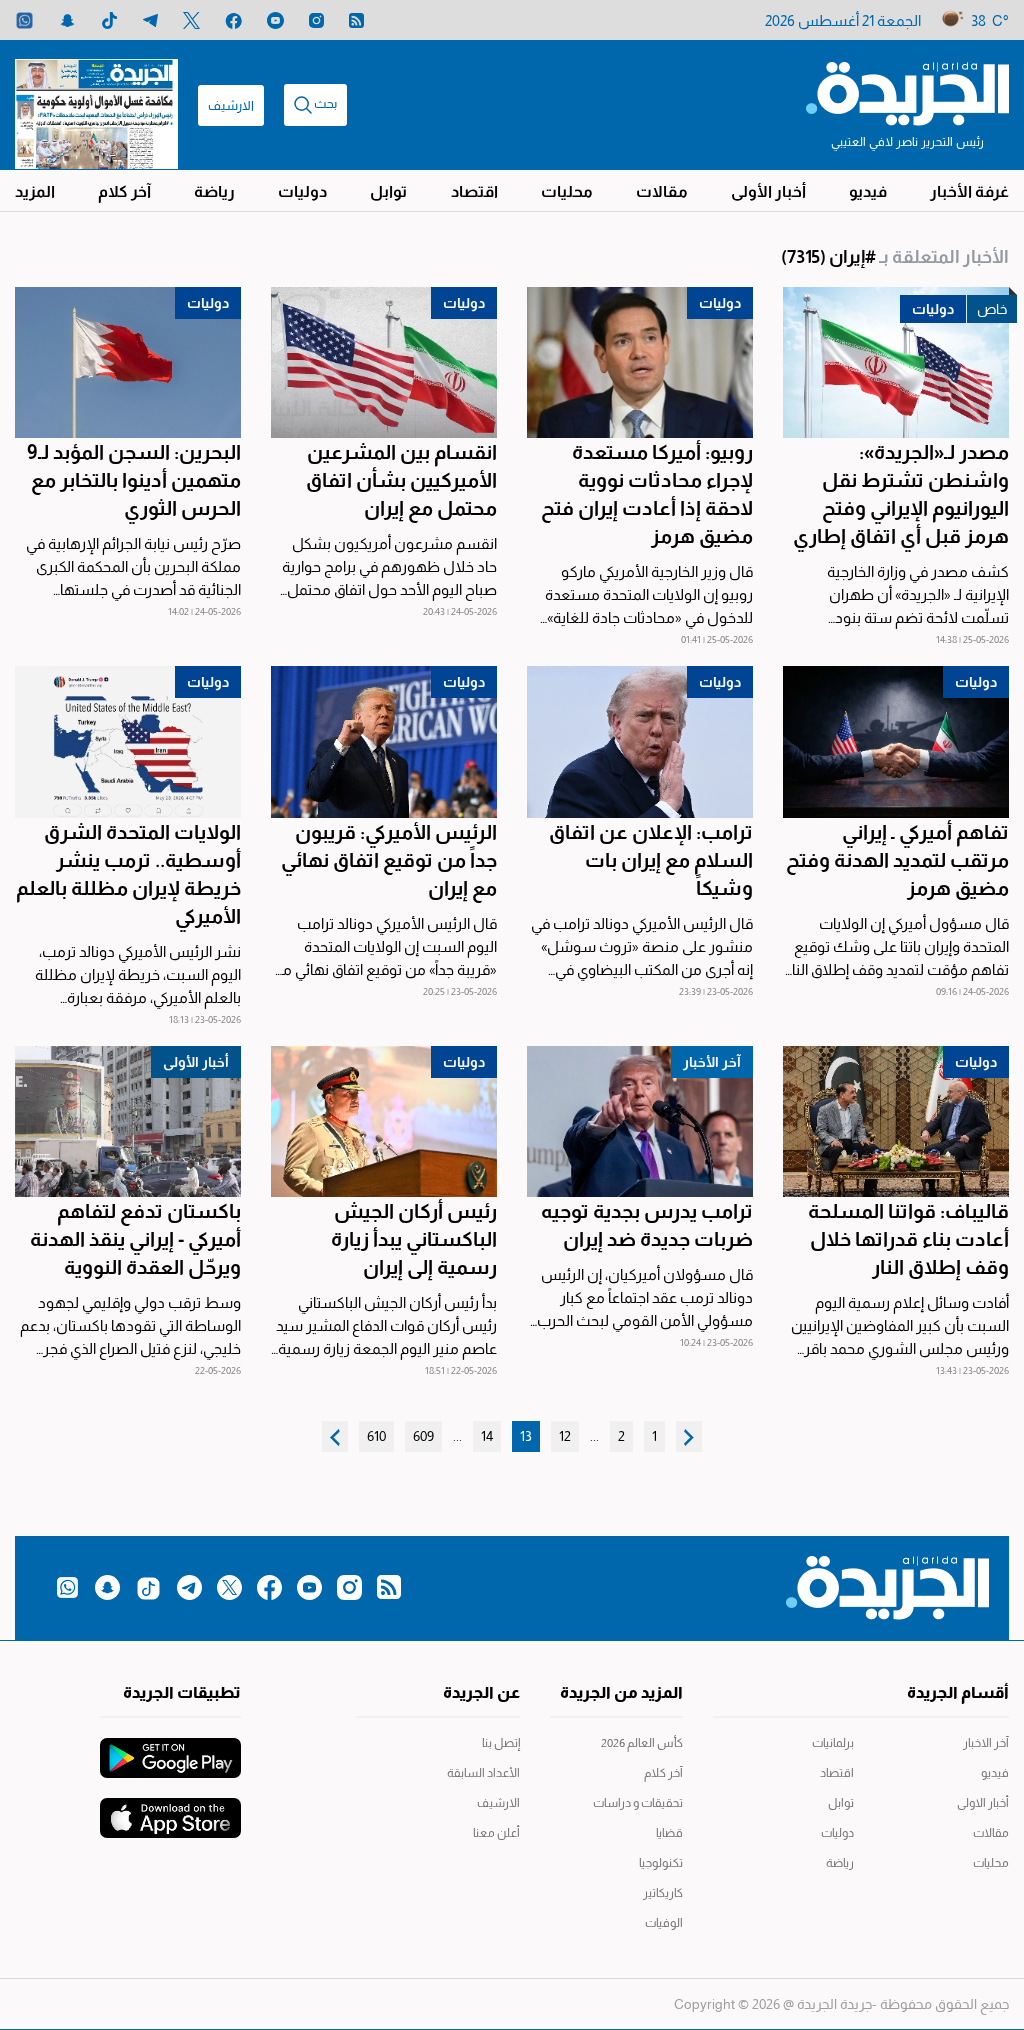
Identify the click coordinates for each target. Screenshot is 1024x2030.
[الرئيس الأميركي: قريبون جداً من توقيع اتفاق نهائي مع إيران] (384, 741)
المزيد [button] (35, 191)
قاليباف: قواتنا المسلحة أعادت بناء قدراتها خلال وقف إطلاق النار (908, 1239)
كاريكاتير (663, 1893)
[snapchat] (67, 20)
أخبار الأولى (768, 191)
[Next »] (335, 1436)
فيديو (868, 191)
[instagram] (316, 20)
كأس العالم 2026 (642, 1743)
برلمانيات (833, 1743)
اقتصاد (474, 191)
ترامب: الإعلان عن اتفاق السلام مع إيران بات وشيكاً (651, 860)
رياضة (214, 191)
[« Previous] (689, 1436)
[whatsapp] (24, 20)
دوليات (302, 191)
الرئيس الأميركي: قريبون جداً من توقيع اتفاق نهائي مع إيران (389, 860)
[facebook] (233, 20)
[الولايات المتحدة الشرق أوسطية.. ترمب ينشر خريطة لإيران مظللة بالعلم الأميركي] (128, 741)
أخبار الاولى (983, 1803)
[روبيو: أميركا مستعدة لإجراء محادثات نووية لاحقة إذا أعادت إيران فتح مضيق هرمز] (640, 362)
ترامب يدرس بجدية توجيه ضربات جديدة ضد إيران (647, 1225)
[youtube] (275, 20)
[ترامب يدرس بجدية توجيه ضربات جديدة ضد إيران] (640, 1121)
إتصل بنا (500, 1743)
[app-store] (170, 1808)
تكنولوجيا (661, 1863)
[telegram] (150, 20)
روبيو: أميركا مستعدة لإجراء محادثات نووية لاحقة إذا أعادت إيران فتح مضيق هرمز (647, 494)
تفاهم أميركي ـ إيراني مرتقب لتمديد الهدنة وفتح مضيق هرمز (897, 860)
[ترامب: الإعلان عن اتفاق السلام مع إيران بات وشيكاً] (640, 741)
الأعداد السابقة (483, 1773)
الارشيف (231, 105)
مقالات (662, 191)
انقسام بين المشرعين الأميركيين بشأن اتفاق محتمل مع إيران (401, 480)
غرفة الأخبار (969, 191)
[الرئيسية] (907, 92)
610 (376, 1436)
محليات (567, 191)
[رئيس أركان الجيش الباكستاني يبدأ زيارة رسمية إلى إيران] (384, 1121)
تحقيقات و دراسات (638, 1803)
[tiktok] (109, 20)
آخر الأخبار (712, 1062)
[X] (191, 20)
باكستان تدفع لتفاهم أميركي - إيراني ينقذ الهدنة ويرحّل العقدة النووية (135, 1239)
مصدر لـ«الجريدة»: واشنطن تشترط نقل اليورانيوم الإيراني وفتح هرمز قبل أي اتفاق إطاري (901, 494)
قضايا (669, 1833)
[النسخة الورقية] (96, 105)
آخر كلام (124, 191)
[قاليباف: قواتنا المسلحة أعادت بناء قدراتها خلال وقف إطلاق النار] (896, 1121)
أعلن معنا (496, 1833)
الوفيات (664, 1923)
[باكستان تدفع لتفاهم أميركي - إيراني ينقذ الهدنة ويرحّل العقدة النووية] (128, 1121)
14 (487, 1436)
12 (565, 1436)
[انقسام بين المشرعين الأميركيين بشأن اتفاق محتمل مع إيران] (384, 362)
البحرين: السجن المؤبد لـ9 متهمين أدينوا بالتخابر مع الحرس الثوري (134, 480)
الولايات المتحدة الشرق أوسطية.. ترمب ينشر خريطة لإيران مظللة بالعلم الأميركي (128, 874)
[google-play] (170, 1748)
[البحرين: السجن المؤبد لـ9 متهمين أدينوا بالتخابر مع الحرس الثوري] (128, 362)
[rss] (356, 20)
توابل (388, 191)
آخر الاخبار (986, 1743)
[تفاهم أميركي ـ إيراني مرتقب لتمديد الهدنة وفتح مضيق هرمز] (896, 741)
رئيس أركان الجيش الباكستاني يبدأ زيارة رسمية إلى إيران (414, 1239)
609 (423, 1436)
